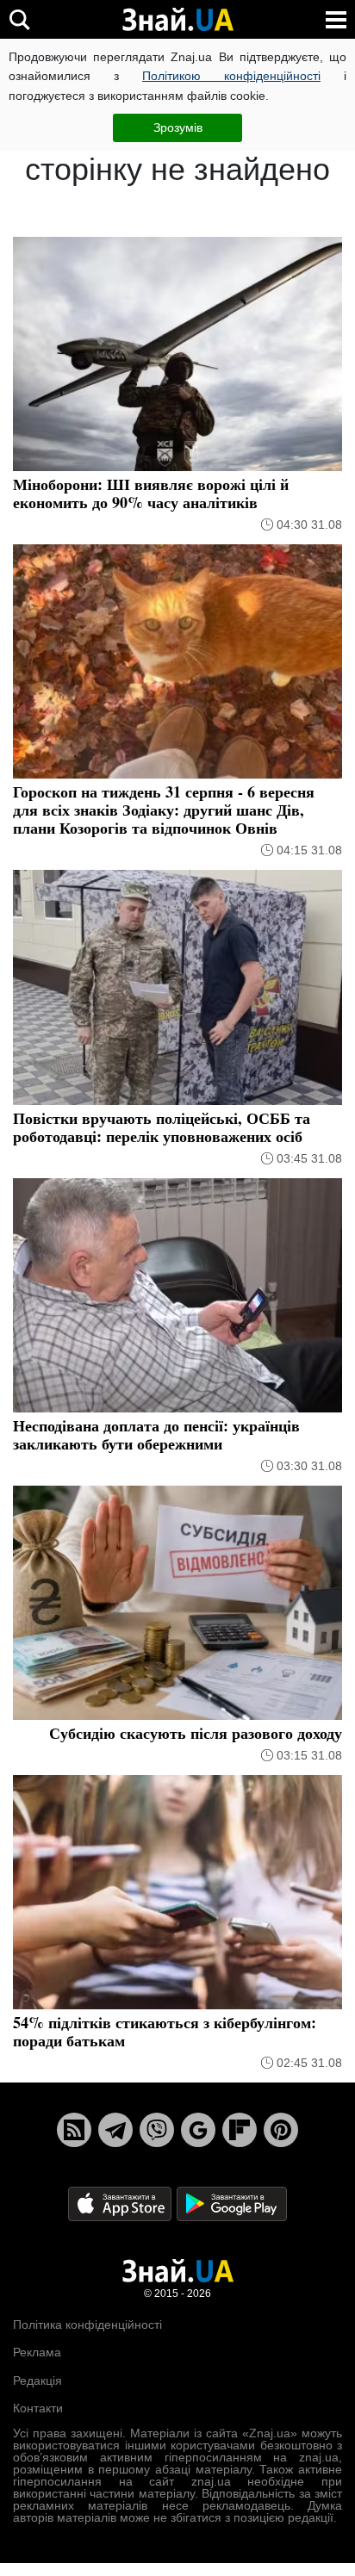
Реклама (37, 2352)
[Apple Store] (121, 2203)
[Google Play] (232, 2203)
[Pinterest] (281, 2130)
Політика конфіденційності (87, 2325)
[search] (19, 19)
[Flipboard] (240, 2130)
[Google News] (198, 2130)
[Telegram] (115, 2130)
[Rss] (74, 2130)
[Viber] (157, 2130)
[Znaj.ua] (177, 20)
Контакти (38, 2408)
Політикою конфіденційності (231, 76)
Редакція (37, 2380)
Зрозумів (178, 127)
